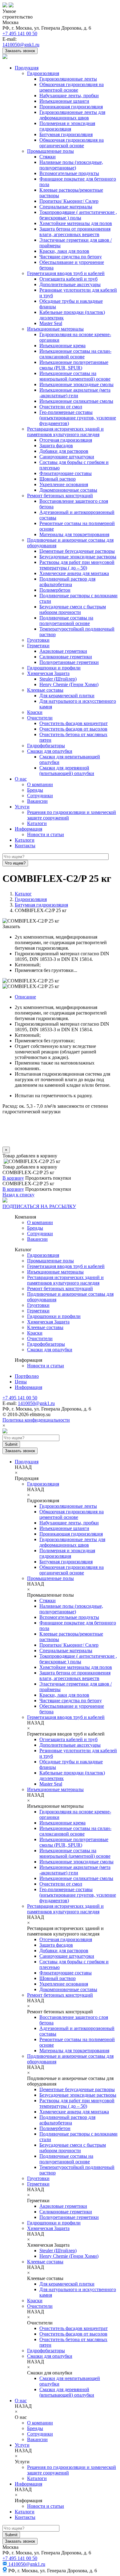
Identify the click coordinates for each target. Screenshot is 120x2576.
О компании (40, 784)
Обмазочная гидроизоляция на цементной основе (72, 87)
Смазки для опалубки (50, 751)
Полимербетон (55, 590)
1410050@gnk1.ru (21, 45)
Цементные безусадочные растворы (77, 551)
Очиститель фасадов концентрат (74, 723)
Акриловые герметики (63, 651)
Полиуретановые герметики (69, 662)
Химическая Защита (48, 673)
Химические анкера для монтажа (74, 573)
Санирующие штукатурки (67, 457)
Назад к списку (18, 1195)
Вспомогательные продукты (69, 173)
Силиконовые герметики (66, 657)
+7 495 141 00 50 (20, 33)
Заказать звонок (20, 51)
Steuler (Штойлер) (58, 679)
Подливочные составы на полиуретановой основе (66, 621)
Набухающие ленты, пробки (69, 96)
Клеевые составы (45, 690)
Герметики (38, 646)
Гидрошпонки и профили (54, 668)
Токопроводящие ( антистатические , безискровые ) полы (78, 215)
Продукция (27, 68)
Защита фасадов (56, 446)
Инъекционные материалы (55, 329)
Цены (21, 1382)
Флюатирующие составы (66, 473)
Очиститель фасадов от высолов (73, 729)
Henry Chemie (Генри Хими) (69, 684)
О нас (21, 779)
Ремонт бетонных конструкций (60, 496)
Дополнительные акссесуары (70, 284)
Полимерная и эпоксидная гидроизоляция (67, 126)
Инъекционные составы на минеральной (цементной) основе (75, 376)
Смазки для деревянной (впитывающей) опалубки (67, 771)
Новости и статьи (46, 834)
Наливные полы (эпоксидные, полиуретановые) (71, 165)
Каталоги (37, 823)
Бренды (35, 790)
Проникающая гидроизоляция (71, 107)
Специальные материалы (66, 207)
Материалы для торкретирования (74, 534)
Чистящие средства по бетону (71, 257)
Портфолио (27, 1376)
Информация (28, 829)
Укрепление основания (64, 484)
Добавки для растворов (64, 451)
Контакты (25, 846)
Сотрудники (40, 796)
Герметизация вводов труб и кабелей (66, 273)
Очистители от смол (61, 407)
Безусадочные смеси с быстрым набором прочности (73, 609)
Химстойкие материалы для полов (76, 223)
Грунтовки (38, 640)
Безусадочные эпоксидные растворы (78, 557)
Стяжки (48, 157)
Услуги (22, 807)
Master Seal (51, 323)
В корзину (13, 1178)
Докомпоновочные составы (68, 490)
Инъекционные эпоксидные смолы (76, 384)
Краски (35, 712)
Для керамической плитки (67, 696)
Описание (25, 997)
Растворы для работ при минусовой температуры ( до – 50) (77, 565)
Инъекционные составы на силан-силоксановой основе (75, 354)
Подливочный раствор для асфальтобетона (67, 582)
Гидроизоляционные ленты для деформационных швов (72, 115)
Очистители (40, 718)
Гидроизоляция (43, 73)
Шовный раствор (58, 479)
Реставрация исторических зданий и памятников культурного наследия (65, 432)
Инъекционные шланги (64, 101)
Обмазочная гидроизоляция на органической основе (72, 143)
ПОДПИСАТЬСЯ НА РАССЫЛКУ (39, 1206)
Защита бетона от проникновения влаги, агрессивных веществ (75, 232)
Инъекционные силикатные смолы (76, 401)
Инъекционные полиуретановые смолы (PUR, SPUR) (74, 365)
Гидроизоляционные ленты (68, 79)
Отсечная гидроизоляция (66, 440)
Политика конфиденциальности (36, 1420)
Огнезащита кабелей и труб (68, 279)
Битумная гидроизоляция (66, 134)
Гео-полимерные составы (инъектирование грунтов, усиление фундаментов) (78, 418)
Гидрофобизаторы (46, 746)
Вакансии (37, 801)
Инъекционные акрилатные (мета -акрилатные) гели (75, 393)
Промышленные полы (50, 151)
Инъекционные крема (62, 346)
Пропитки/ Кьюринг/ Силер (69, 201)
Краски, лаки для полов (64, 251)
